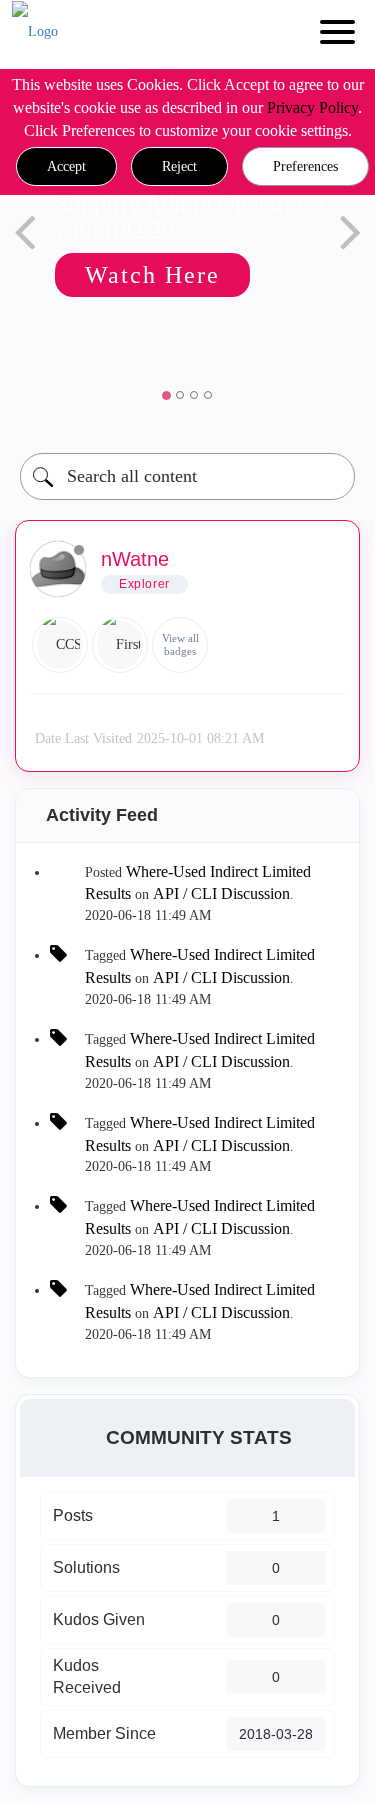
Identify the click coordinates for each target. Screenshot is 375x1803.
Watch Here (152, 275)
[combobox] (187, 476)
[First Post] (120, 645)
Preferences (305, 166)
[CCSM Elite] (60, 645)
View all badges (180, 644)
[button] (66, 167)
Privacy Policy (312, 107)
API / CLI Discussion (221, 893)
